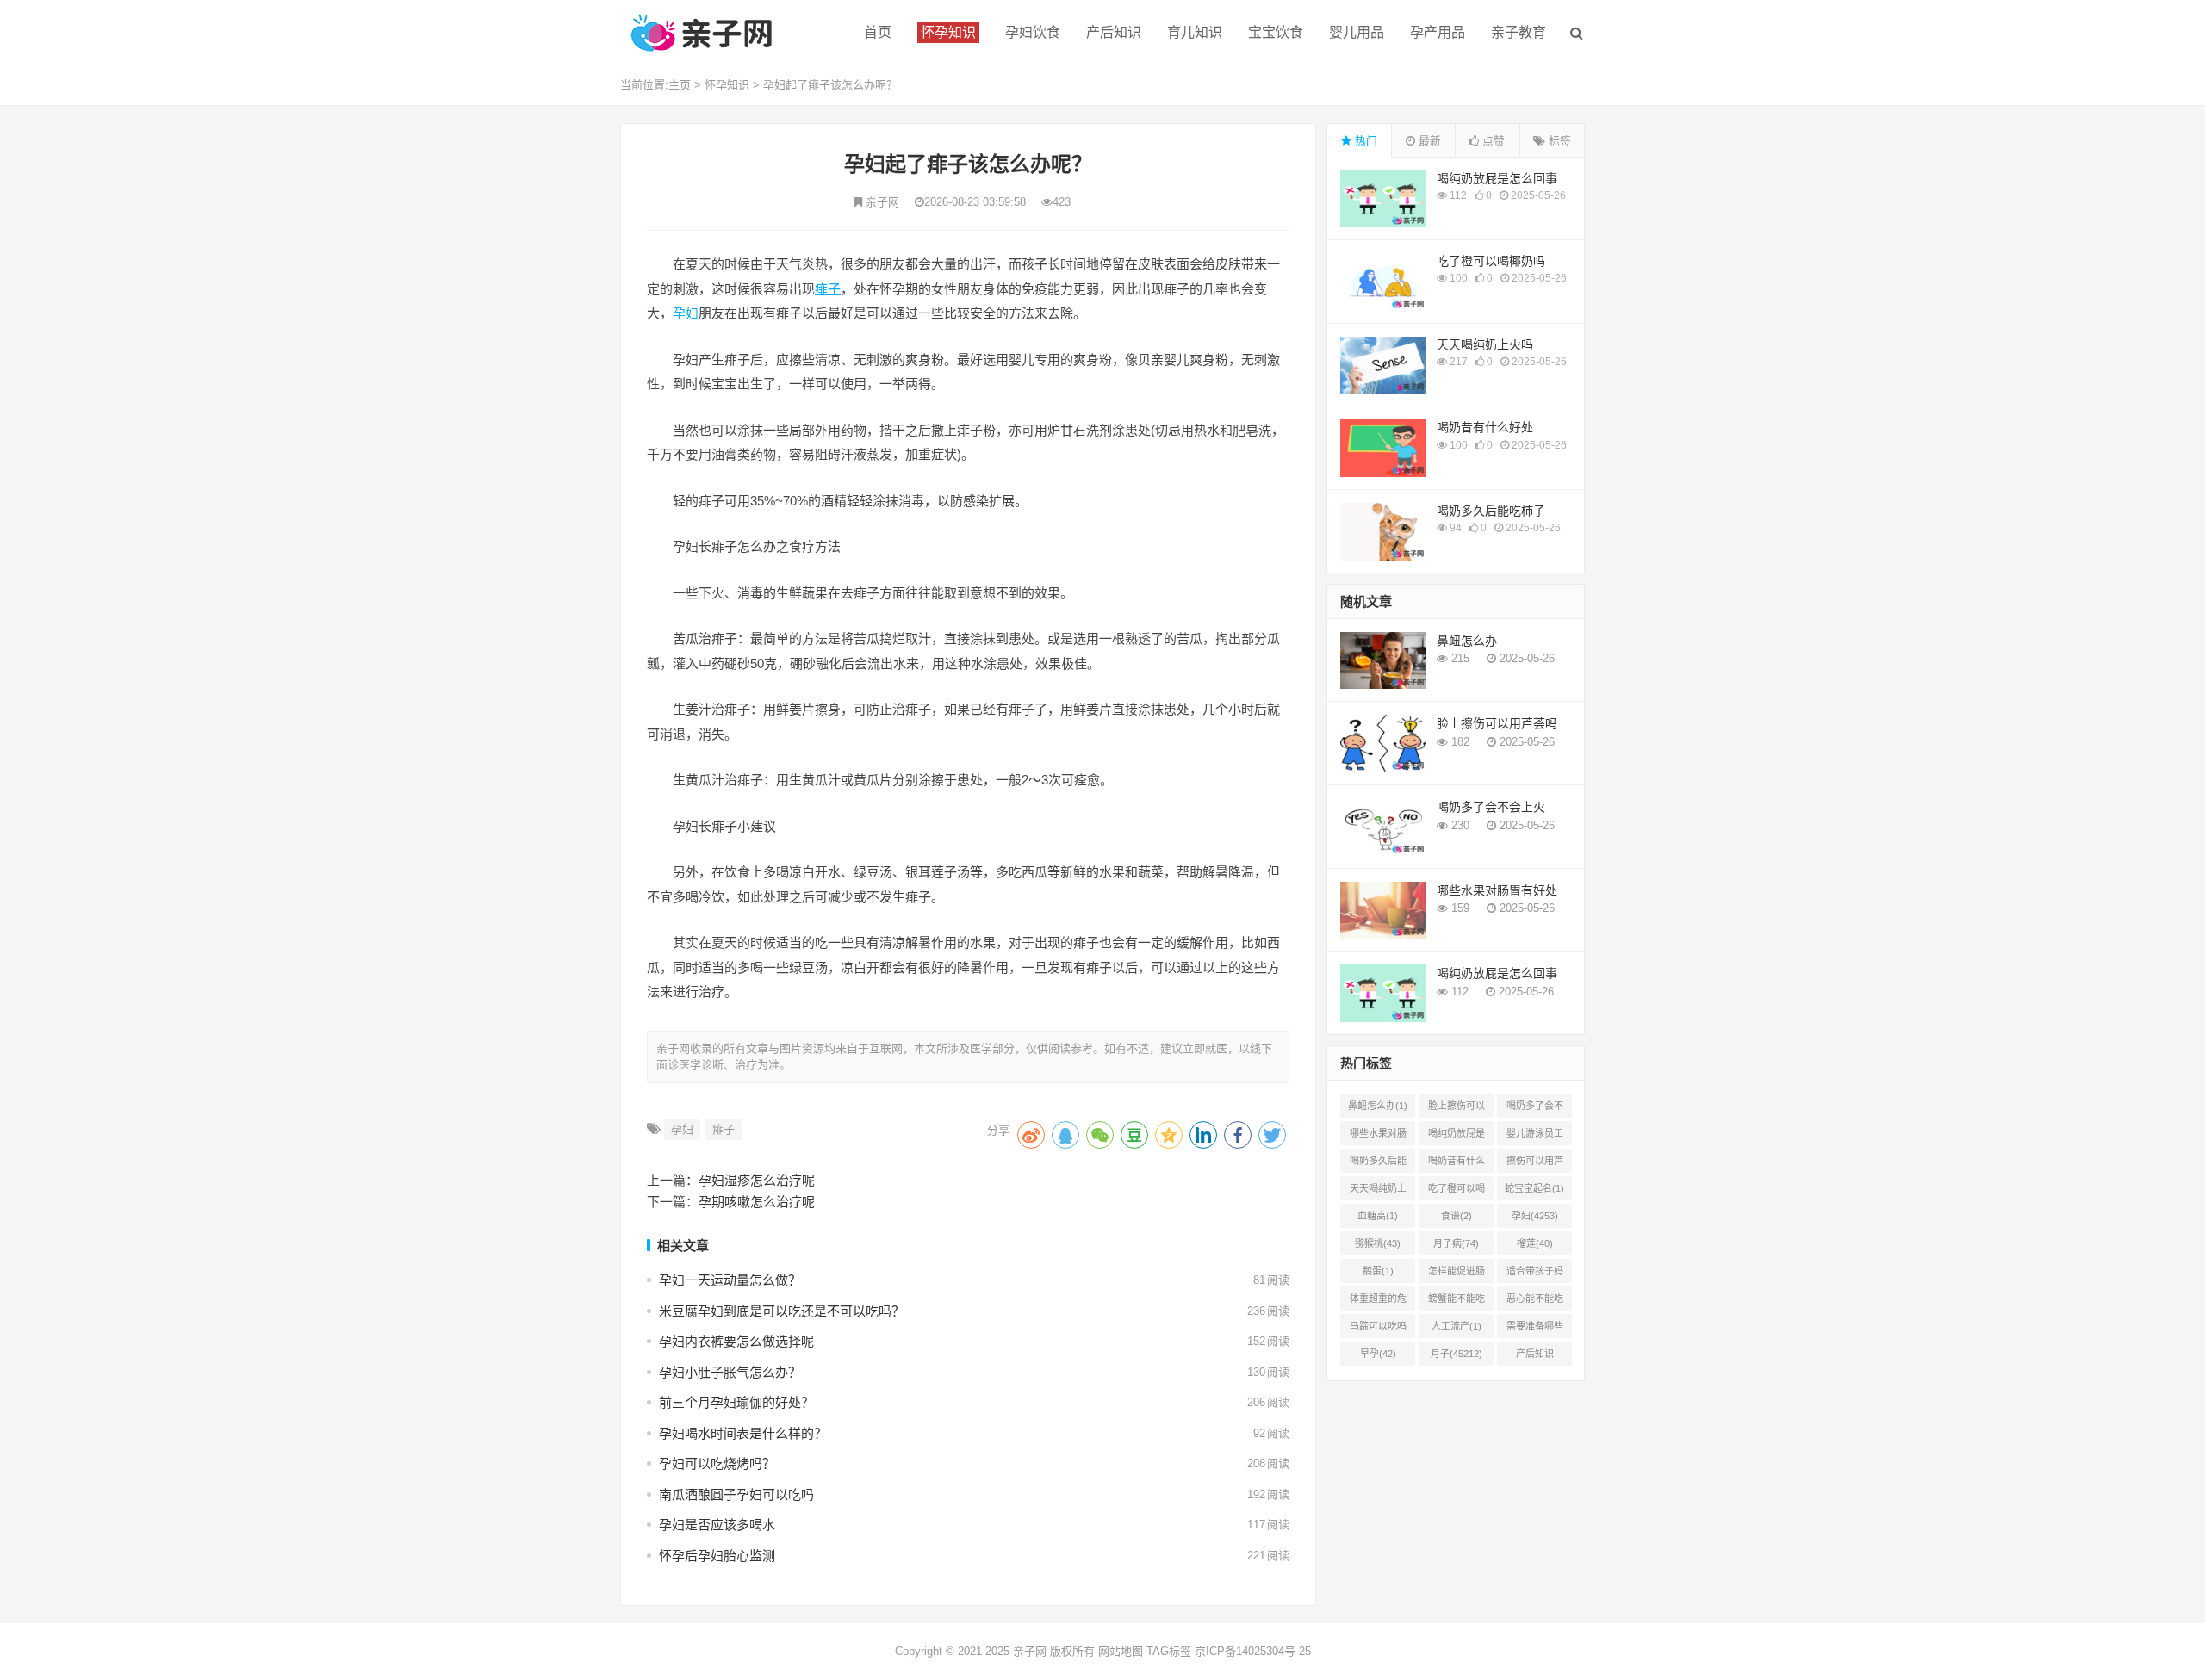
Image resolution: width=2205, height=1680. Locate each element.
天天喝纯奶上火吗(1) (1378, 1192)
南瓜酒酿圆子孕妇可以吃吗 (736, 1494)
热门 (1364, 141)
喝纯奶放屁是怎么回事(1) (1457, 1137)
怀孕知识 (727, 85)
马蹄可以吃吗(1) (1378, 1330)
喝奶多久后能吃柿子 (1491, 511)
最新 (1428, 141)
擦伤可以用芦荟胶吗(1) (1535, 1164)
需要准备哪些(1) (1535, 1330)
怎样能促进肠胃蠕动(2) (1457, 1274)
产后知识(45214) (1535, 1357)
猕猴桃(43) (1378, 1243)
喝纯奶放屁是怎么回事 (1497, 178)
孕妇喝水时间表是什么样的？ (743, 1433)
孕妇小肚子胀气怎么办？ (730, 1372)
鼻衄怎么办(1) (1378, 1106)
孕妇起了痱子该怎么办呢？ (830, 85)
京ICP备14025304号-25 (1253, 1651)
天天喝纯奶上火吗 (1485, 344)
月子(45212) (1457, 1354)
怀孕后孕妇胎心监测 (717, 1556)
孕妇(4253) (1535, 1216)
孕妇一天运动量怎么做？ (730, 1280)
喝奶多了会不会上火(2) (1535, 1109)
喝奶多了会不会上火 (1491, 807)
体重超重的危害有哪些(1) (1378, 1302)
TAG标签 (1169, 1651)
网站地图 (1121, 1651)
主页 (680, 85)
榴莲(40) (1535, 1243)
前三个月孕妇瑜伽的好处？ (736, 1402)
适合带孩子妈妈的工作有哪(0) (1535, 1274)
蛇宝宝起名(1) (1534, 1188)
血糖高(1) (1378, 1216)
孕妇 (686, 313)
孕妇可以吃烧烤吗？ (717, 1463)
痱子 (828, 289)
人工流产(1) (1457, 1326)
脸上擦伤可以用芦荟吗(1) (1457, 1109)
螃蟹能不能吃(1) (1457, 1302)
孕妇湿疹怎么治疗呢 (757, 1180)
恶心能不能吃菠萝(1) (1535, 1302)
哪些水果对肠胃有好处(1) (1378, 1137)
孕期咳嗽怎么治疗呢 (757, 1202)
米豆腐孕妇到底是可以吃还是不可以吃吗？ (782, 1311)
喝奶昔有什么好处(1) (1457, 1164)
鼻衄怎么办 (1467, 641)
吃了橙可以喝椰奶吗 (1491, 261)
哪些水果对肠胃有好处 (1497, 890)
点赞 (1492, 141)
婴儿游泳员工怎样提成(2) (1535, 1137)
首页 (878, 32)
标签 (1558, 141)
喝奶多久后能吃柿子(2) (1378, 1164)
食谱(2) (1457, 1216)
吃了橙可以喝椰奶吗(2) (1457, 1192)
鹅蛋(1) (1378, 1271)
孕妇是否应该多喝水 (717, 1525)
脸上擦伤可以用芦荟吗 (1497, 723)
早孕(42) (1378, 1354)
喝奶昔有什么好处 (1485, 427)
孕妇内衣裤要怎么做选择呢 (736, 1341)
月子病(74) (1456, 1243)
